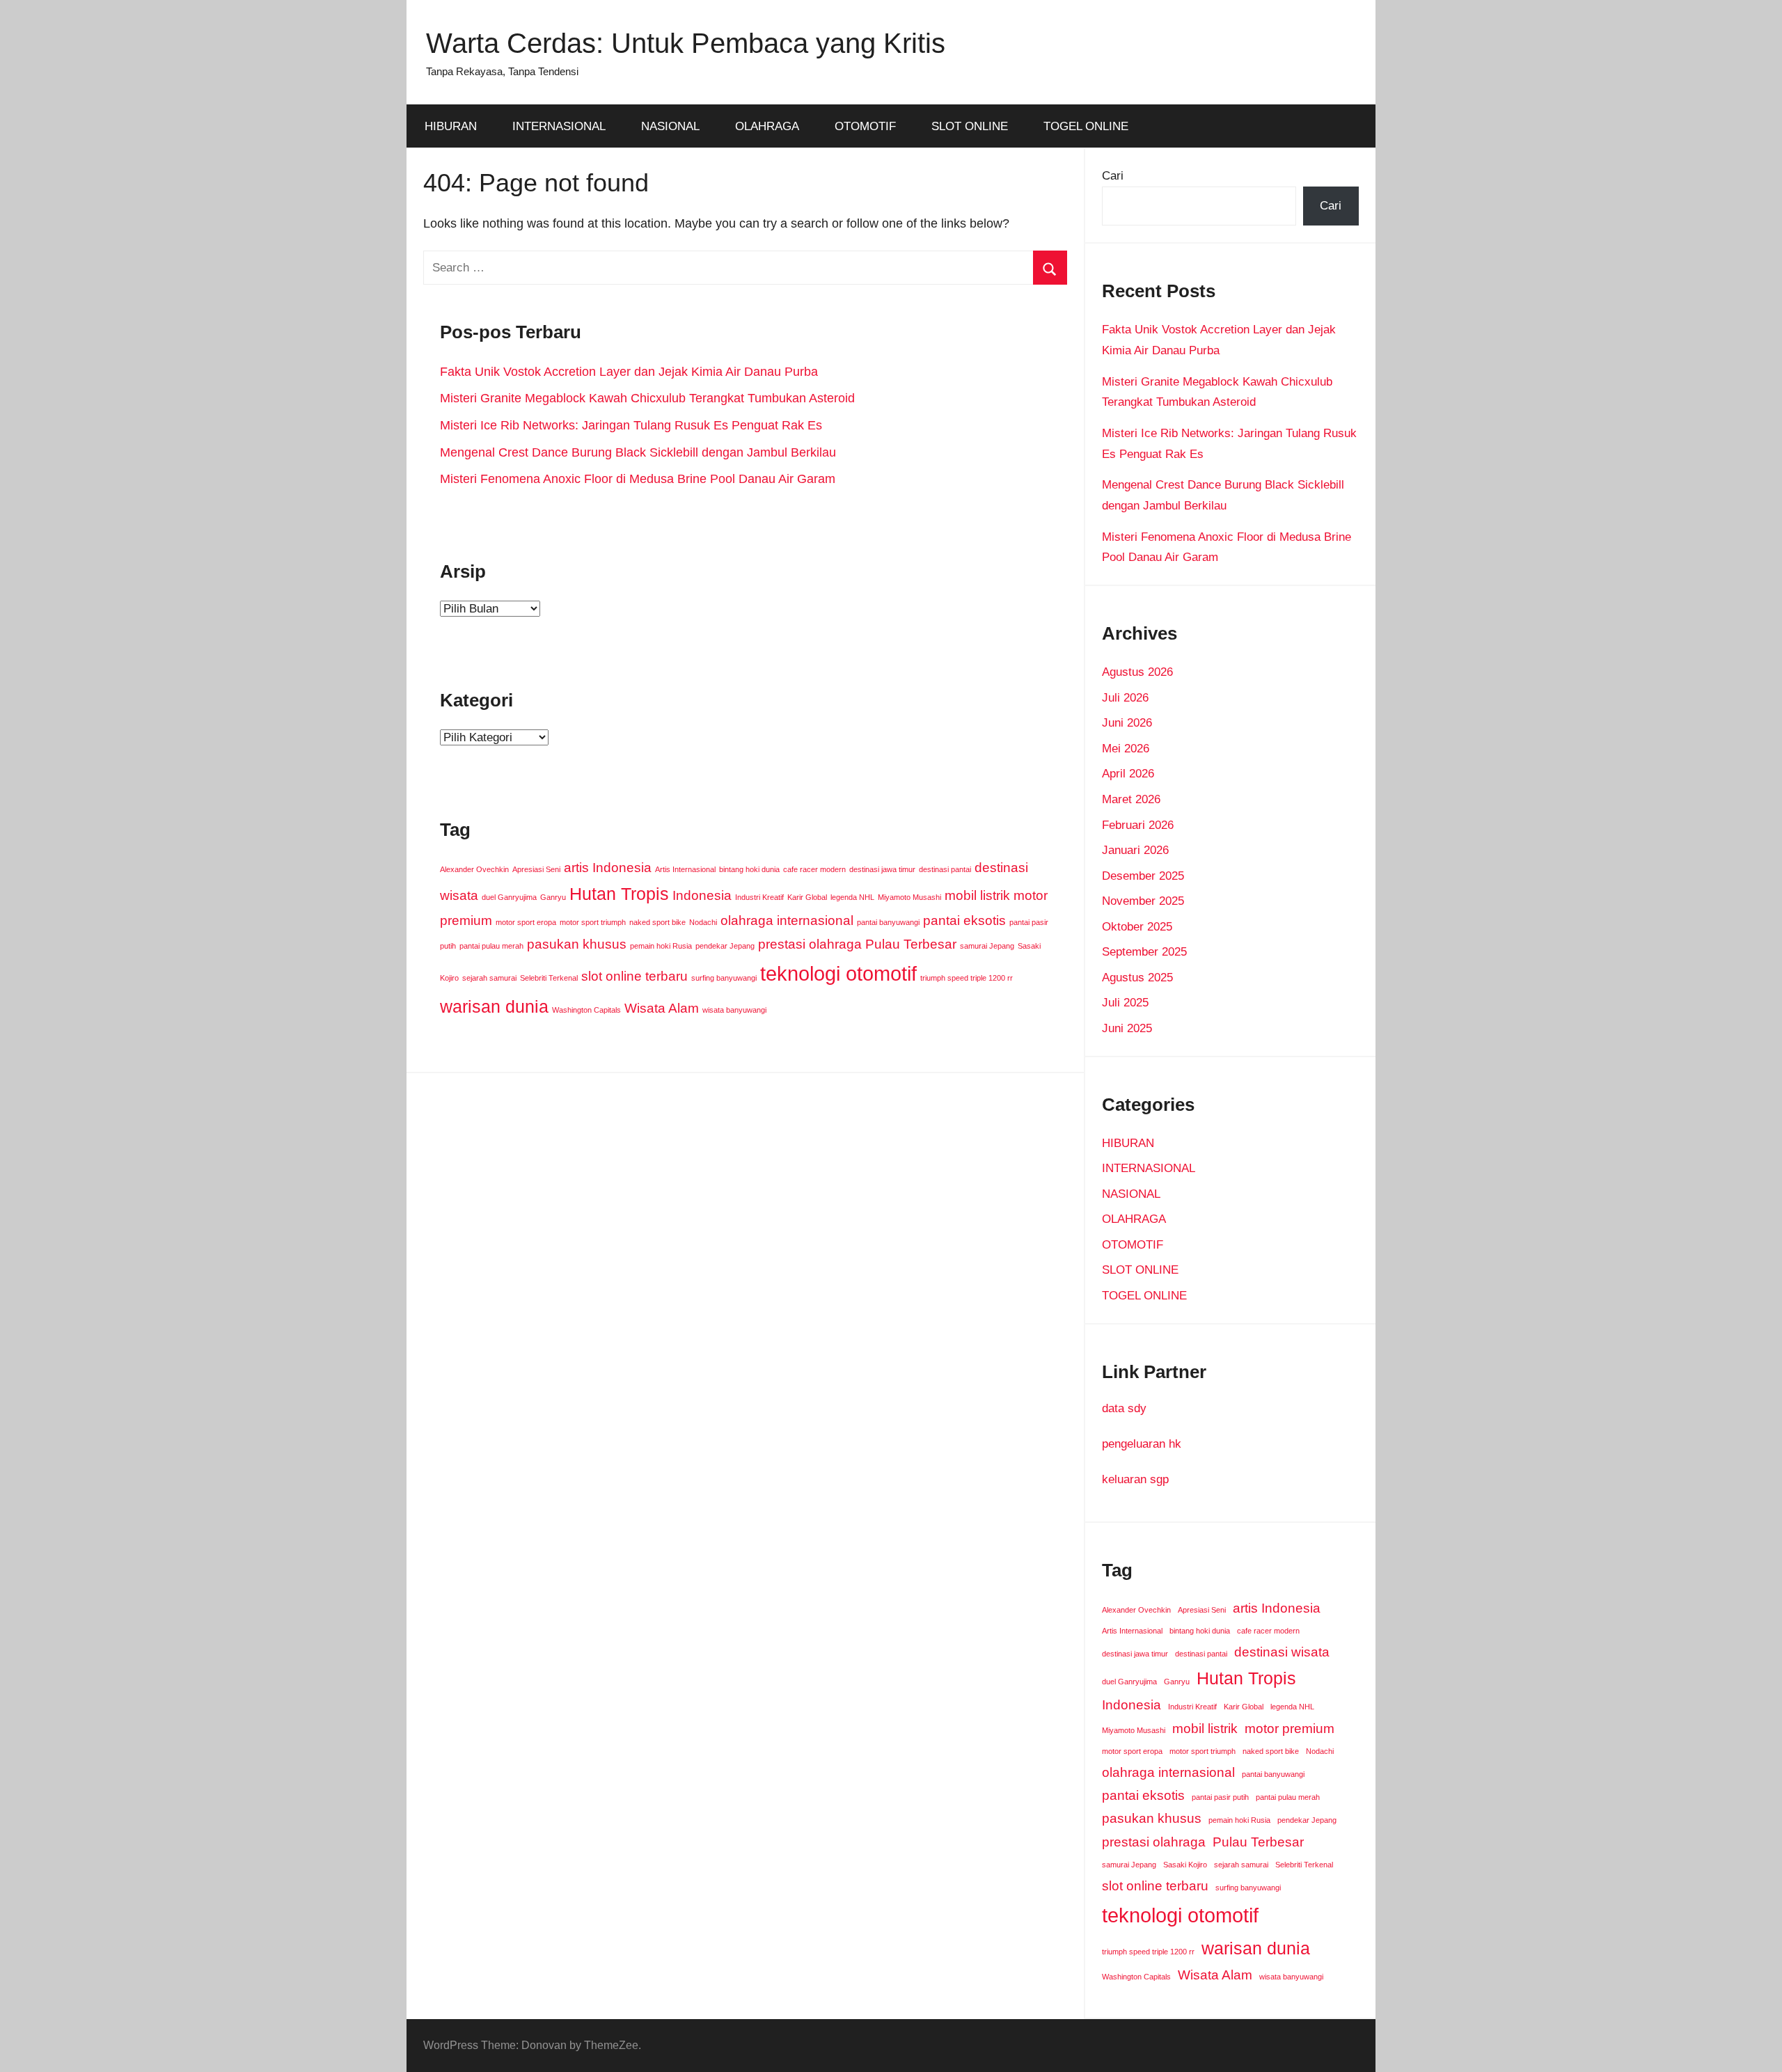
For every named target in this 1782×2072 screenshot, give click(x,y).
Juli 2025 (1125, 1003)
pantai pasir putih (1220, 1797)
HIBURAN (451, 126)
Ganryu (553, 897)
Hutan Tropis (619, 894)
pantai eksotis (964, 920)
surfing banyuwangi (724, 978)
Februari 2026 (1138, 825)
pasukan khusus (577, 944)
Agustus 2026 (1137, 672)
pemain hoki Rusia (661, 946)
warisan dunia (494, 1007)
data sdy (1124, 1408)
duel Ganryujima (509, 897)
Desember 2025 (1143, 876)
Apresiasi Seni (536, 869)
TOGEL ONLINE (1086, 126)
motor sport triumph (593, 922)
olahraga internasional (787, 920)
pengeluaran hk (1142, 1444)
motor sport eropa (526, 922)
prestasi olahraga (810, 944)
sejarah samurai (489, 978)
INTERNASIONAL (559, 126)
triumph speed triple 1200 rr (967, 978)
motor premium (1290, 1729)
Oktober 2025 (1137, 927)
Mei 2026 (1126, 749)
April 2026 (1128, 774)
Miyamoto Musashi (909, 897)
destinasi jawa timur (882, 869)
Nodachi (703, 922)
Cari (1113, 176)
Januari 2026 (1135, 850)
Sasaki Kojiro (1185, 1865)
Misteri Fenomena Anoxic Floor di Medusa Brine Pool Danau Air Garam (638, 479)
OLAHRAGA (767, 126)
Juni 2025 (1127, 1028)
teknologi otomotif (838, 973)
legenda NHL (852, 897)
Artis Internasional (685, 869)
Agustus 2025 (1137, 978)
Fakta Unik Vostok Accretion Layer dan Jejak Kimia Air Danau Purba (629, 372)
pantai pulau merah (491, 946)
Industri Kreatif (759, 897)
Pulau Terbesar (911, 944)
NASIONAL (670, 126)
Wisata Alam (662, 1008)
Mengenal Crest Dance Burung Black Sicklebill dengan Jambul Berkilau (638, 452)
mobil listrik (977, 895)
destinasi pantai (945, 869)
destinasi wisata (1282, 1652)
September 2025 (1144, 952)
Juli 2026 (1125, 698)
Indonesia (702, 895)
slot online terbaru (634, 976)
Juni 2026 (1127, 723)
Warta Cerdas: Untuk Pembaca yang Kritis (686, 43)
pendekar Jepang (725, 946)
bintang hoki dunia (749, 869)
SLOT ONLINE (970, 126)
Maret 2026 (1131, 799)
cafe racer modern (814, 869)
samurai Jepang (987, 946)
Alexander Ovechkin (474, 869)
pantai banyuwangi (888, 922)
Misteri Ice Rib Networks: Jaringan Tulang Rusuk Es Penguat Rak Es (631, 425)
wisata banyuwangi (734, 1010)
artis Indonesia (608, 868)
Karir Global (807, 897)
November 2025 (1143, 901)
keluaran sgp (1135, 1479)
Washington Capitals (586, 1010)
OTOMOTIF (865, 126)
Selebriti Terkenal (549, 978)
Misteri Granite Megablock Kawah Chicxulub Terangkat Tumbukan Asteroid (647, 398)
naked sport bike (657, 922)
